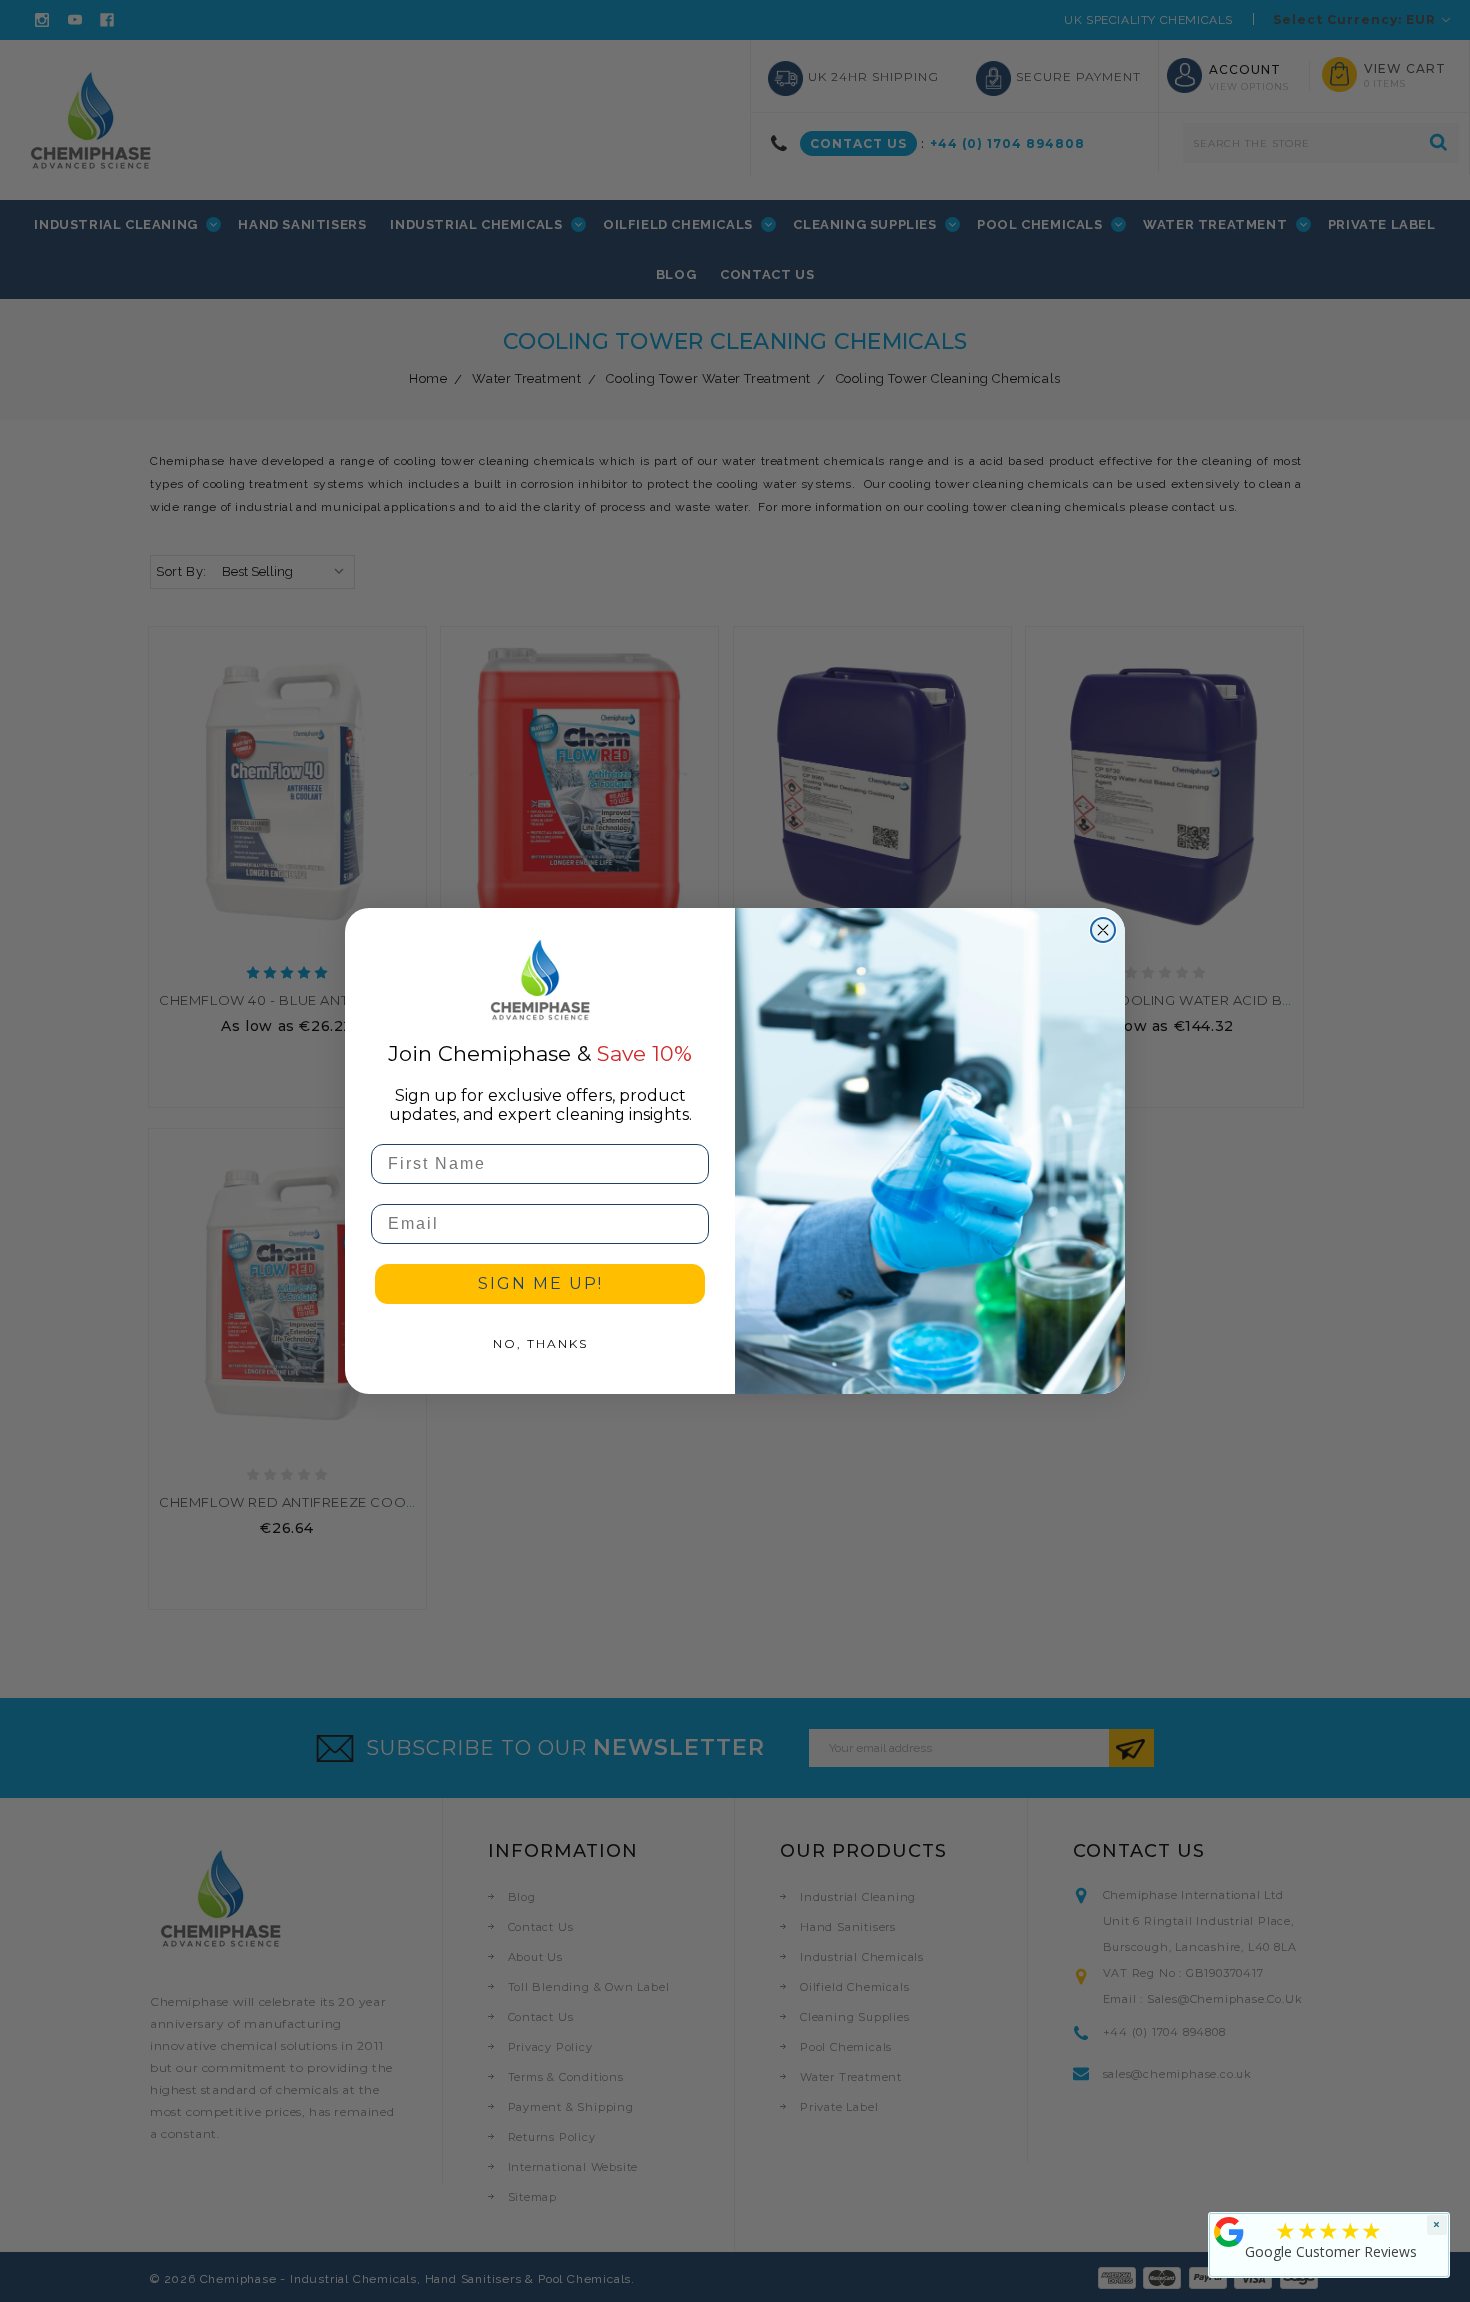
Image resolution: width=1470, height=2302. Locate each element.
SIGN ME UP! (540, 1283)
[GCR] (1229, 2232)
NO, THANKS (540, 1343)
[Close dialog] (1103, 930)
